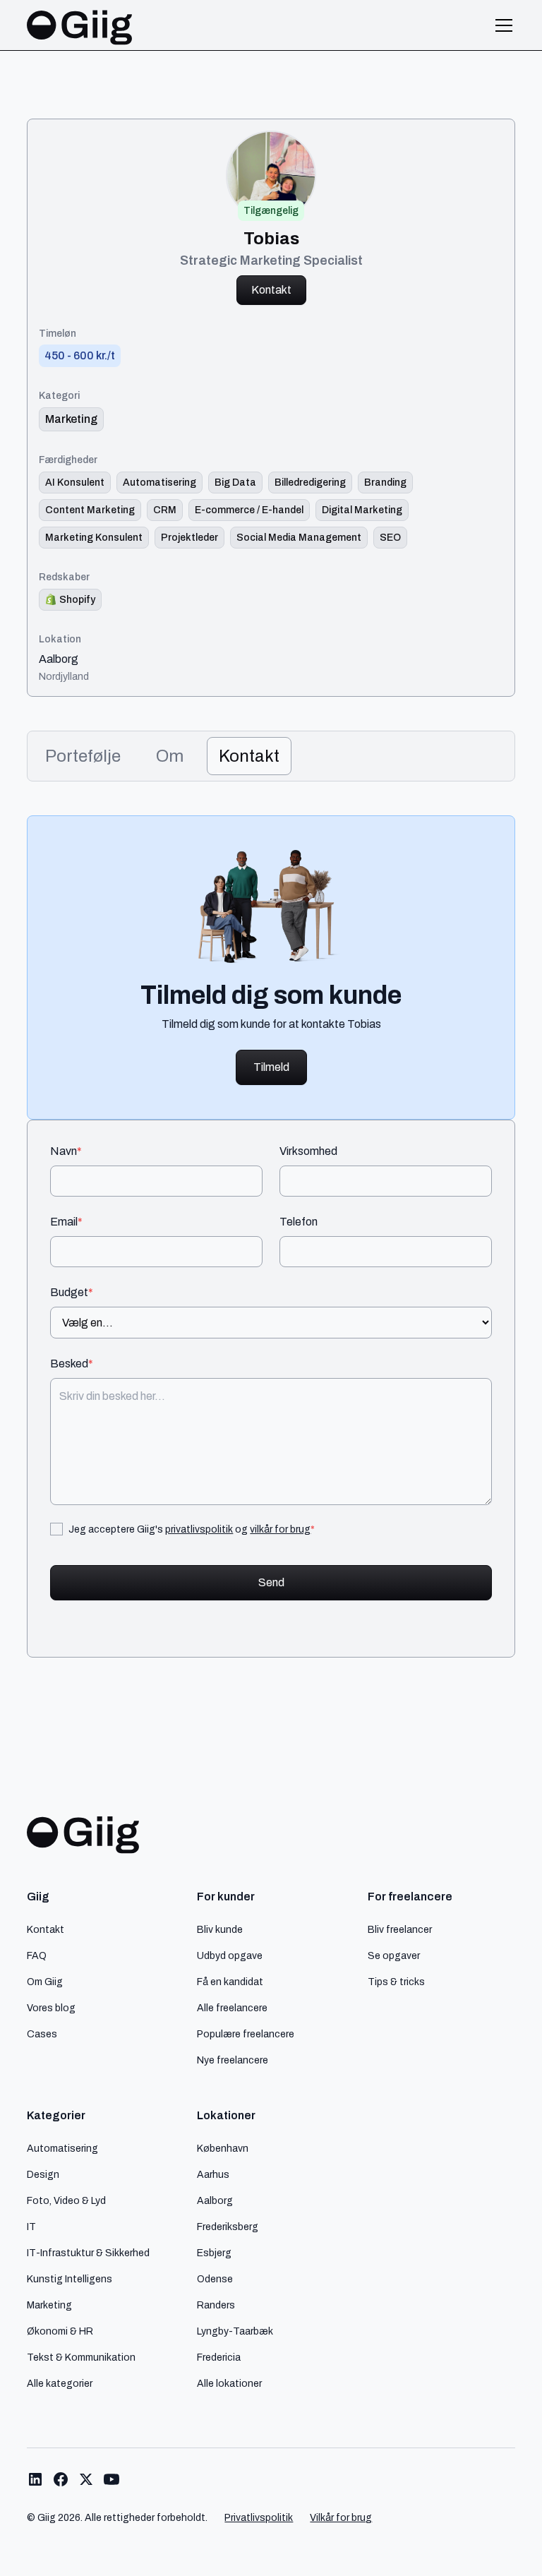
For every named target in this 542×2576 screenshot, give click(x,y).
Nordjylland (64, 676)
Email (66, 1222)
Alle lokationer (229, 2383)
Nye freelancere (233, 2060)
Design (43, 2174)
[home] (80, 25)
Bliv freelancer (400, 1929)
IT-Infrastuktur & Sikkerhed (88, 2253)
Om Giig (45, 1982)
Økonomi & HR (60, 2331)
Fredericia (219, 2357)
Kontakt (271, 290)
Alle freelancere (232, 2008)
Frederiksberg (228, 2227)
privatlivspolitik (199, 1529)
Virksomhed (308, 1151)
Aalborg (59, 659)
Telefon (299, 1222)
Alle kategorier (60, 2383)
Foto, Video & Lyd (66, 2200)
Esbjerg (214, 2253)
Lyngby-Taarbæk (235, 2331)
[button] (501, 25)
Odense (215, 2279)
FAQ (37, 1955)
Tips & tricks (396, 1982)
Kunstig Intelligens (70, 2279)
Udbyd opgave (230, 1955)
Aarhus (213, 2174)
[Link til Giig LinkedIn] (35, 2479)
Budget (72, 1293)
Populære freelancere (246, 2034)
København (223, 2148)
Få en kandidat (230, 1982)
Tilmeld (271, 1067)
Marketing (49, 2305)
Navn (66, 1151)
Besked (72, 1364)
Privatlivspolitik (259, 2518)
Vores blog (51, 2008)
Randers (216, 2305)
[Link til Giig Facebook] (61, 2479)
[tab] (83, 756)
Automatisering (62, 2148)
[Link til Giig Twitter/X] (86, 2479)
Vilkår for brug (341, 2518)
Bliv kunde (220, 1929)
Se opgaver (394, 1955)
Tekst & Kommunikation (81, 2357)
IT (31, 2227)
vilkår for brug (280, 1529)
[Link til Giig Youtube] (112, 2479)
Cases (42, 2034)
